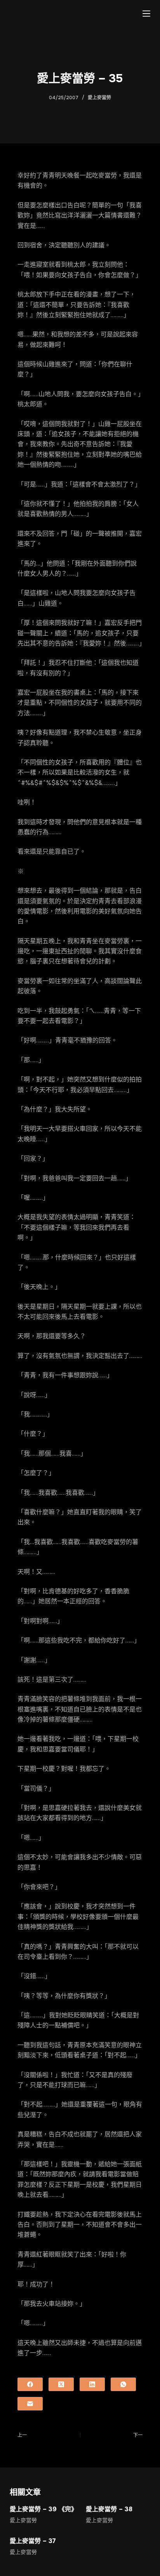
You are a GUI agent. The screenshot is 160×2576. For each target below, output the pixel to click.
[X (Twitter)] (61, 2384)
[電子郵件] (30, 2404)
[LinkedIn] (92, 2384)
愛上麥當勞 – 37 (33, 2541)
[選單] (146, 14)
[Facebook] (30, 2384)
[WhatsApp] (123, 2384)
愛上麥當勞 (99, 98)
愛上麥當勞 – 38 (109, 2509)
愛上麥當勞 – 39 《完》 (43, 2509)
